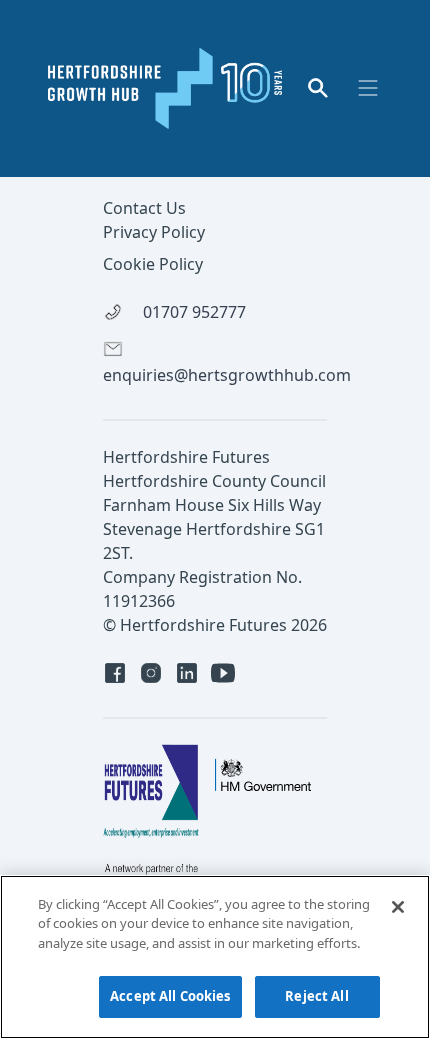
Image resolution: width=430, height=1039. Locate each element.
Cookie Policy (153, 264)
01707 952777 (192, 312)
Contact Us (144, 208)
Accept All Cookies (170, 996)
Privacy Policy (154, 232)
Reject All (316, 996)
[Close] (398, 907)
